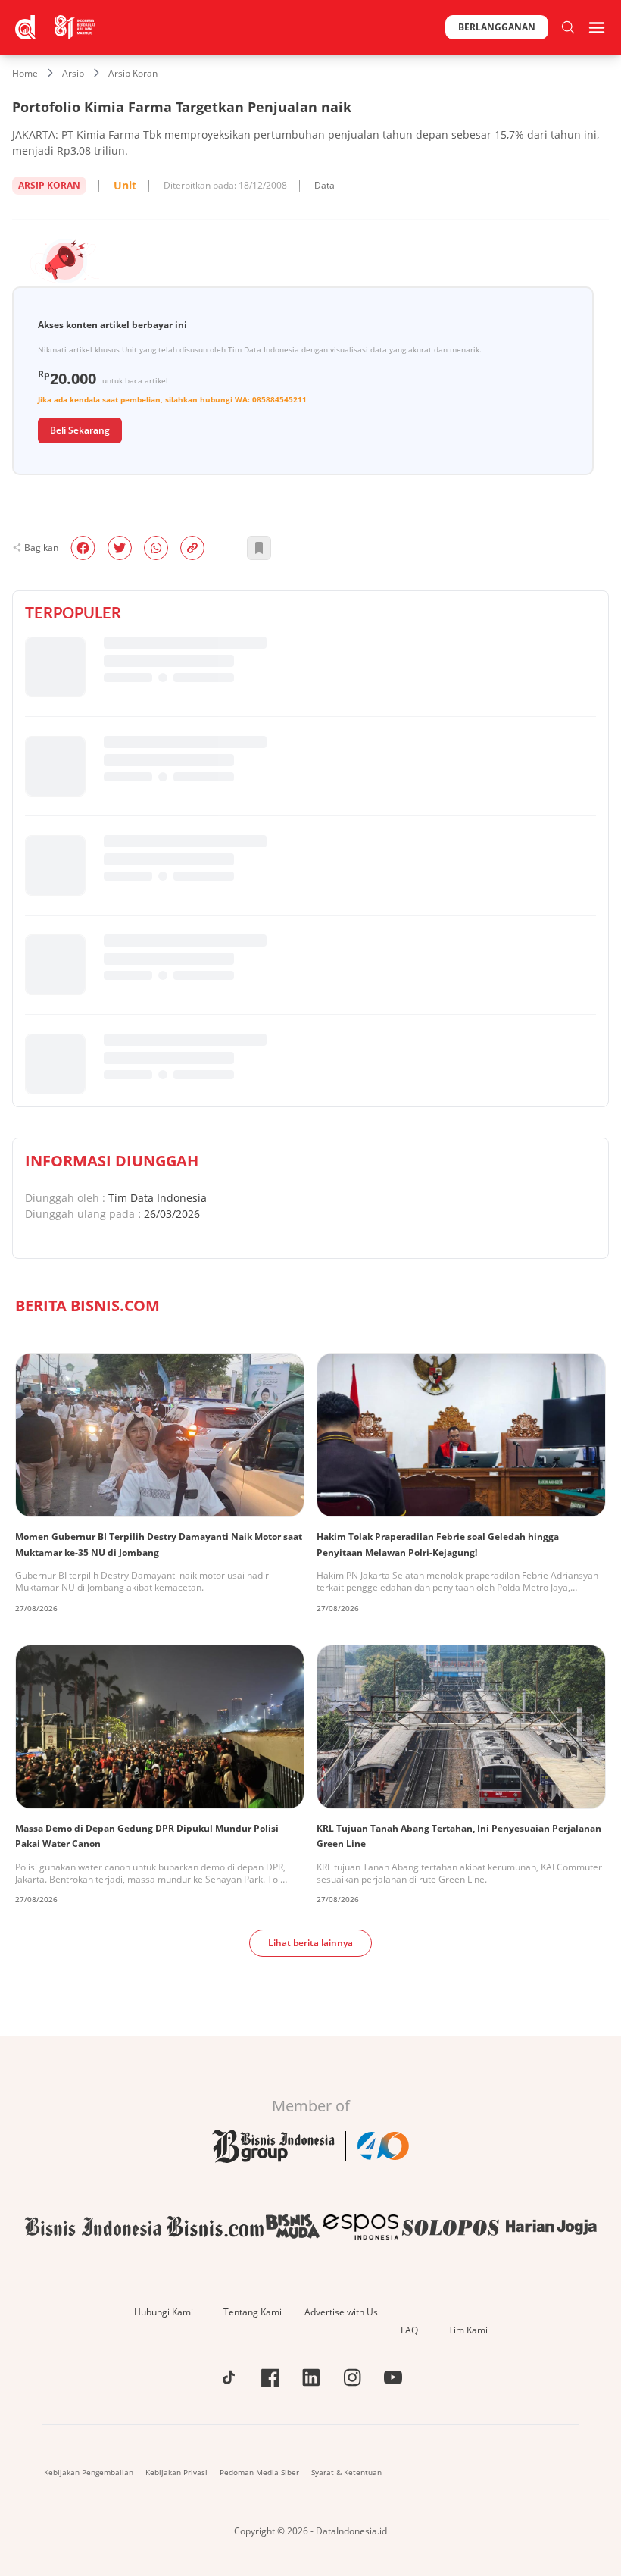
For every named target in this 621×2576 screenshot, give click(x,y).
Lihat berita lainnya (310, 1943)
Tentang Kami (253, 2312)
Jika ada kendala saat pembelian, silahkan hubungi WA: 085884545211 (172, 399)
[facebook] (83, 548)
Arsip (73, 73)
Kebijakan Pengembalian (89, 2472)
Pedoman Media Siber (259, 2472)
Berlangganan (497, 27)
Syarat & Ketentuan (346, 2472)
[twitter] (120, 548)
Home (25, 73)
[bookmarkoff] (259, 548)
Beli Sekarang (80, 430)
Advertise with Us (341, 2312)
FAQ (409, 2330)
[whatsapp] (156, 548)
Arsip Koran (133, 73)
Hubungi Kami (164, 2312)
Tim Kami (468, 2330)
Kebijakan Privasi (176, 2472)
